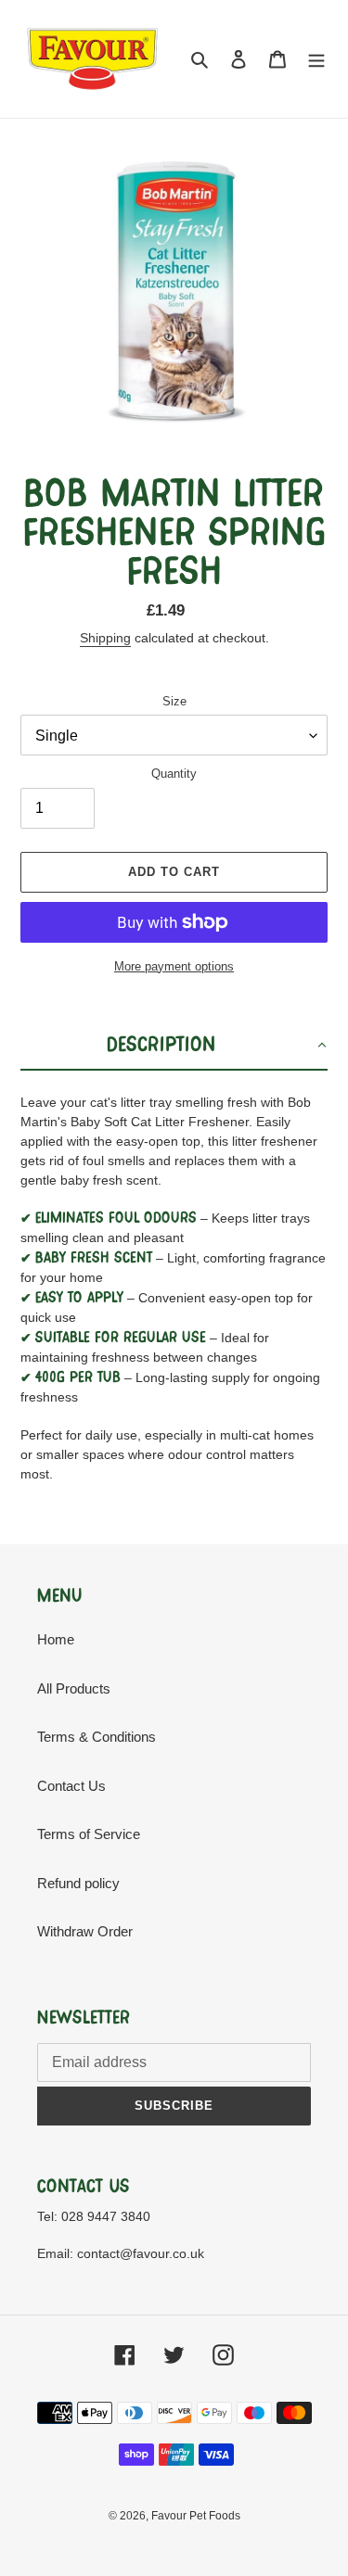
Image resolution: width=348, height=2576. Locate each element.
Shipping (105, 638)
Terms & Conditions (97, 1737)
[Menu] (316, 59)
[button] (174, 1046)
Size (174, 701)
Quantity (174, 774)
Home (56, 1639)
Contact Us (71, 1786)
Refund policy (78, 1883)
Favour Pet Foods (196, 2516)
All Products (74, 1688)
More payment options (174, 966)
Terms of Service (89, 1834)
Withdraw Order (85, 1931)
